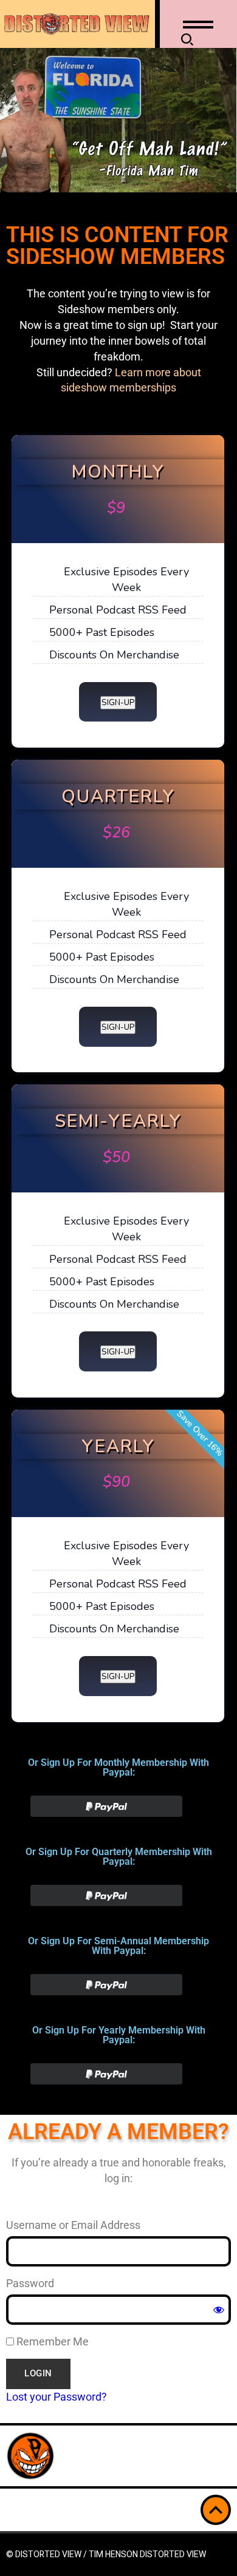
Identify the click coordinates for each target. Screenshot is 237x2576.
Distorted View (173, 2554)
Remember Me (51, 2341)
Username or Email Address (73, 2225)
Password (30, 2283)
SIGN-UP (118, 703)
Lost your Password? (57, 2397)
